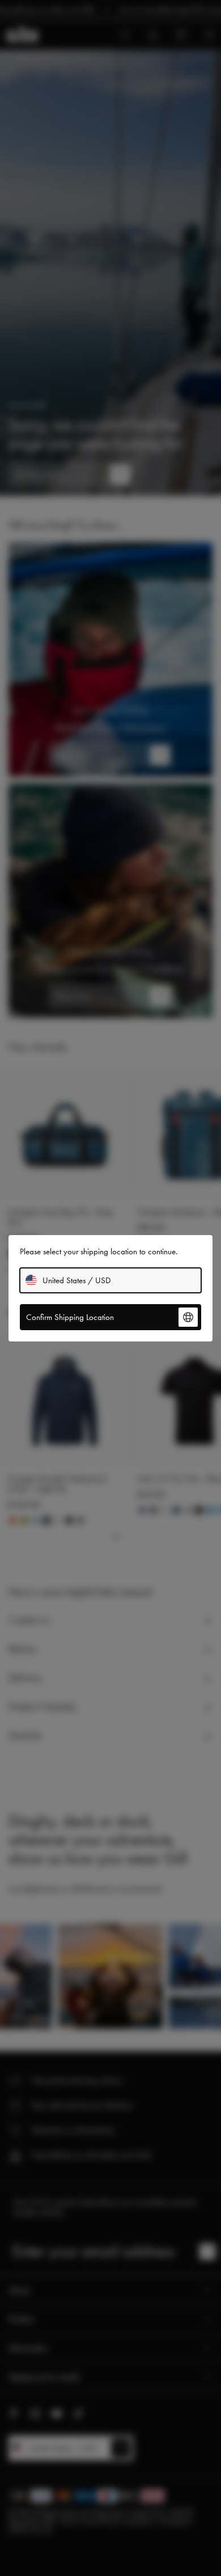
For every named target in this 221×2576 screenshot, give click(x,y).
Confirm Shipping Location (70, 1317)
